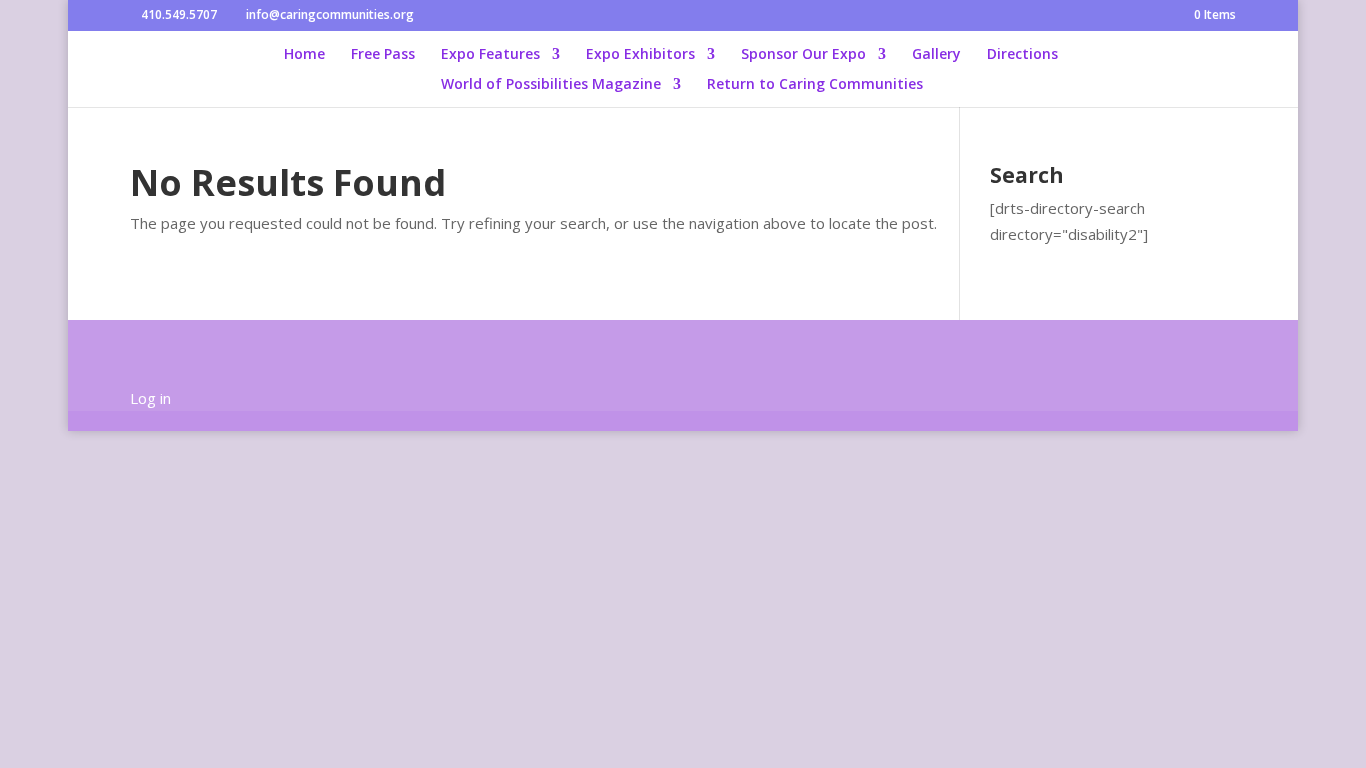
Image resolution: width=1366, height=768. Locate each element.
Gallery (936, 55)
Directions (1022, 55)
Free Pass (383, 55)
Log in (150, 398)
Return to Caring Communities (815, 85)
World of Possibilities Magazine (551, 85)
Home (304, 55)
